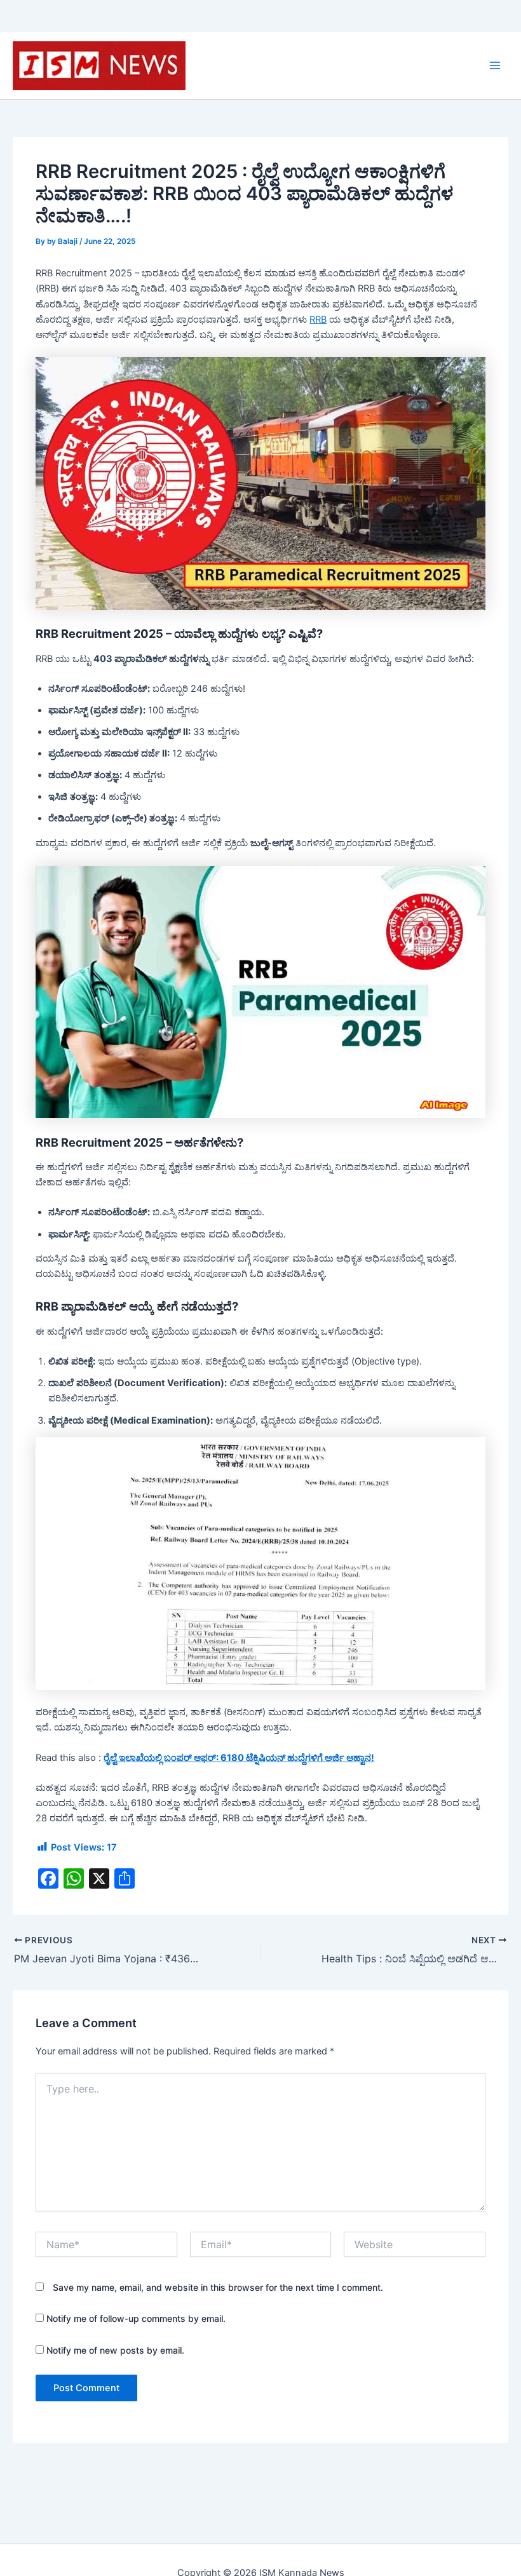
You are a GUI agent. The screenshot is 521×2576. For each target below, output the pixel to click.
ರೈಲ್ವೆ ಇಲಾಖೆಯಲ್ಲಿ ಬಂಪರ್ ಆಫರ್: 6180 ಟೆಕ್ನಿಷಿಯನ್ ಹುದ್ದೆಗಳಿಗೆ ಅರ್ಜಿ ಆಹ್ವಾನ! (239, 1758)
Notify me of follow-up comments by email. (136, 2318)
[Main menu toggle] (495, 65)
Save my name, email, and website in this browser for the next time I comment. (218, 2287)
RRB (318, 320)
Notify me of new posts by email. (115, 2350)
